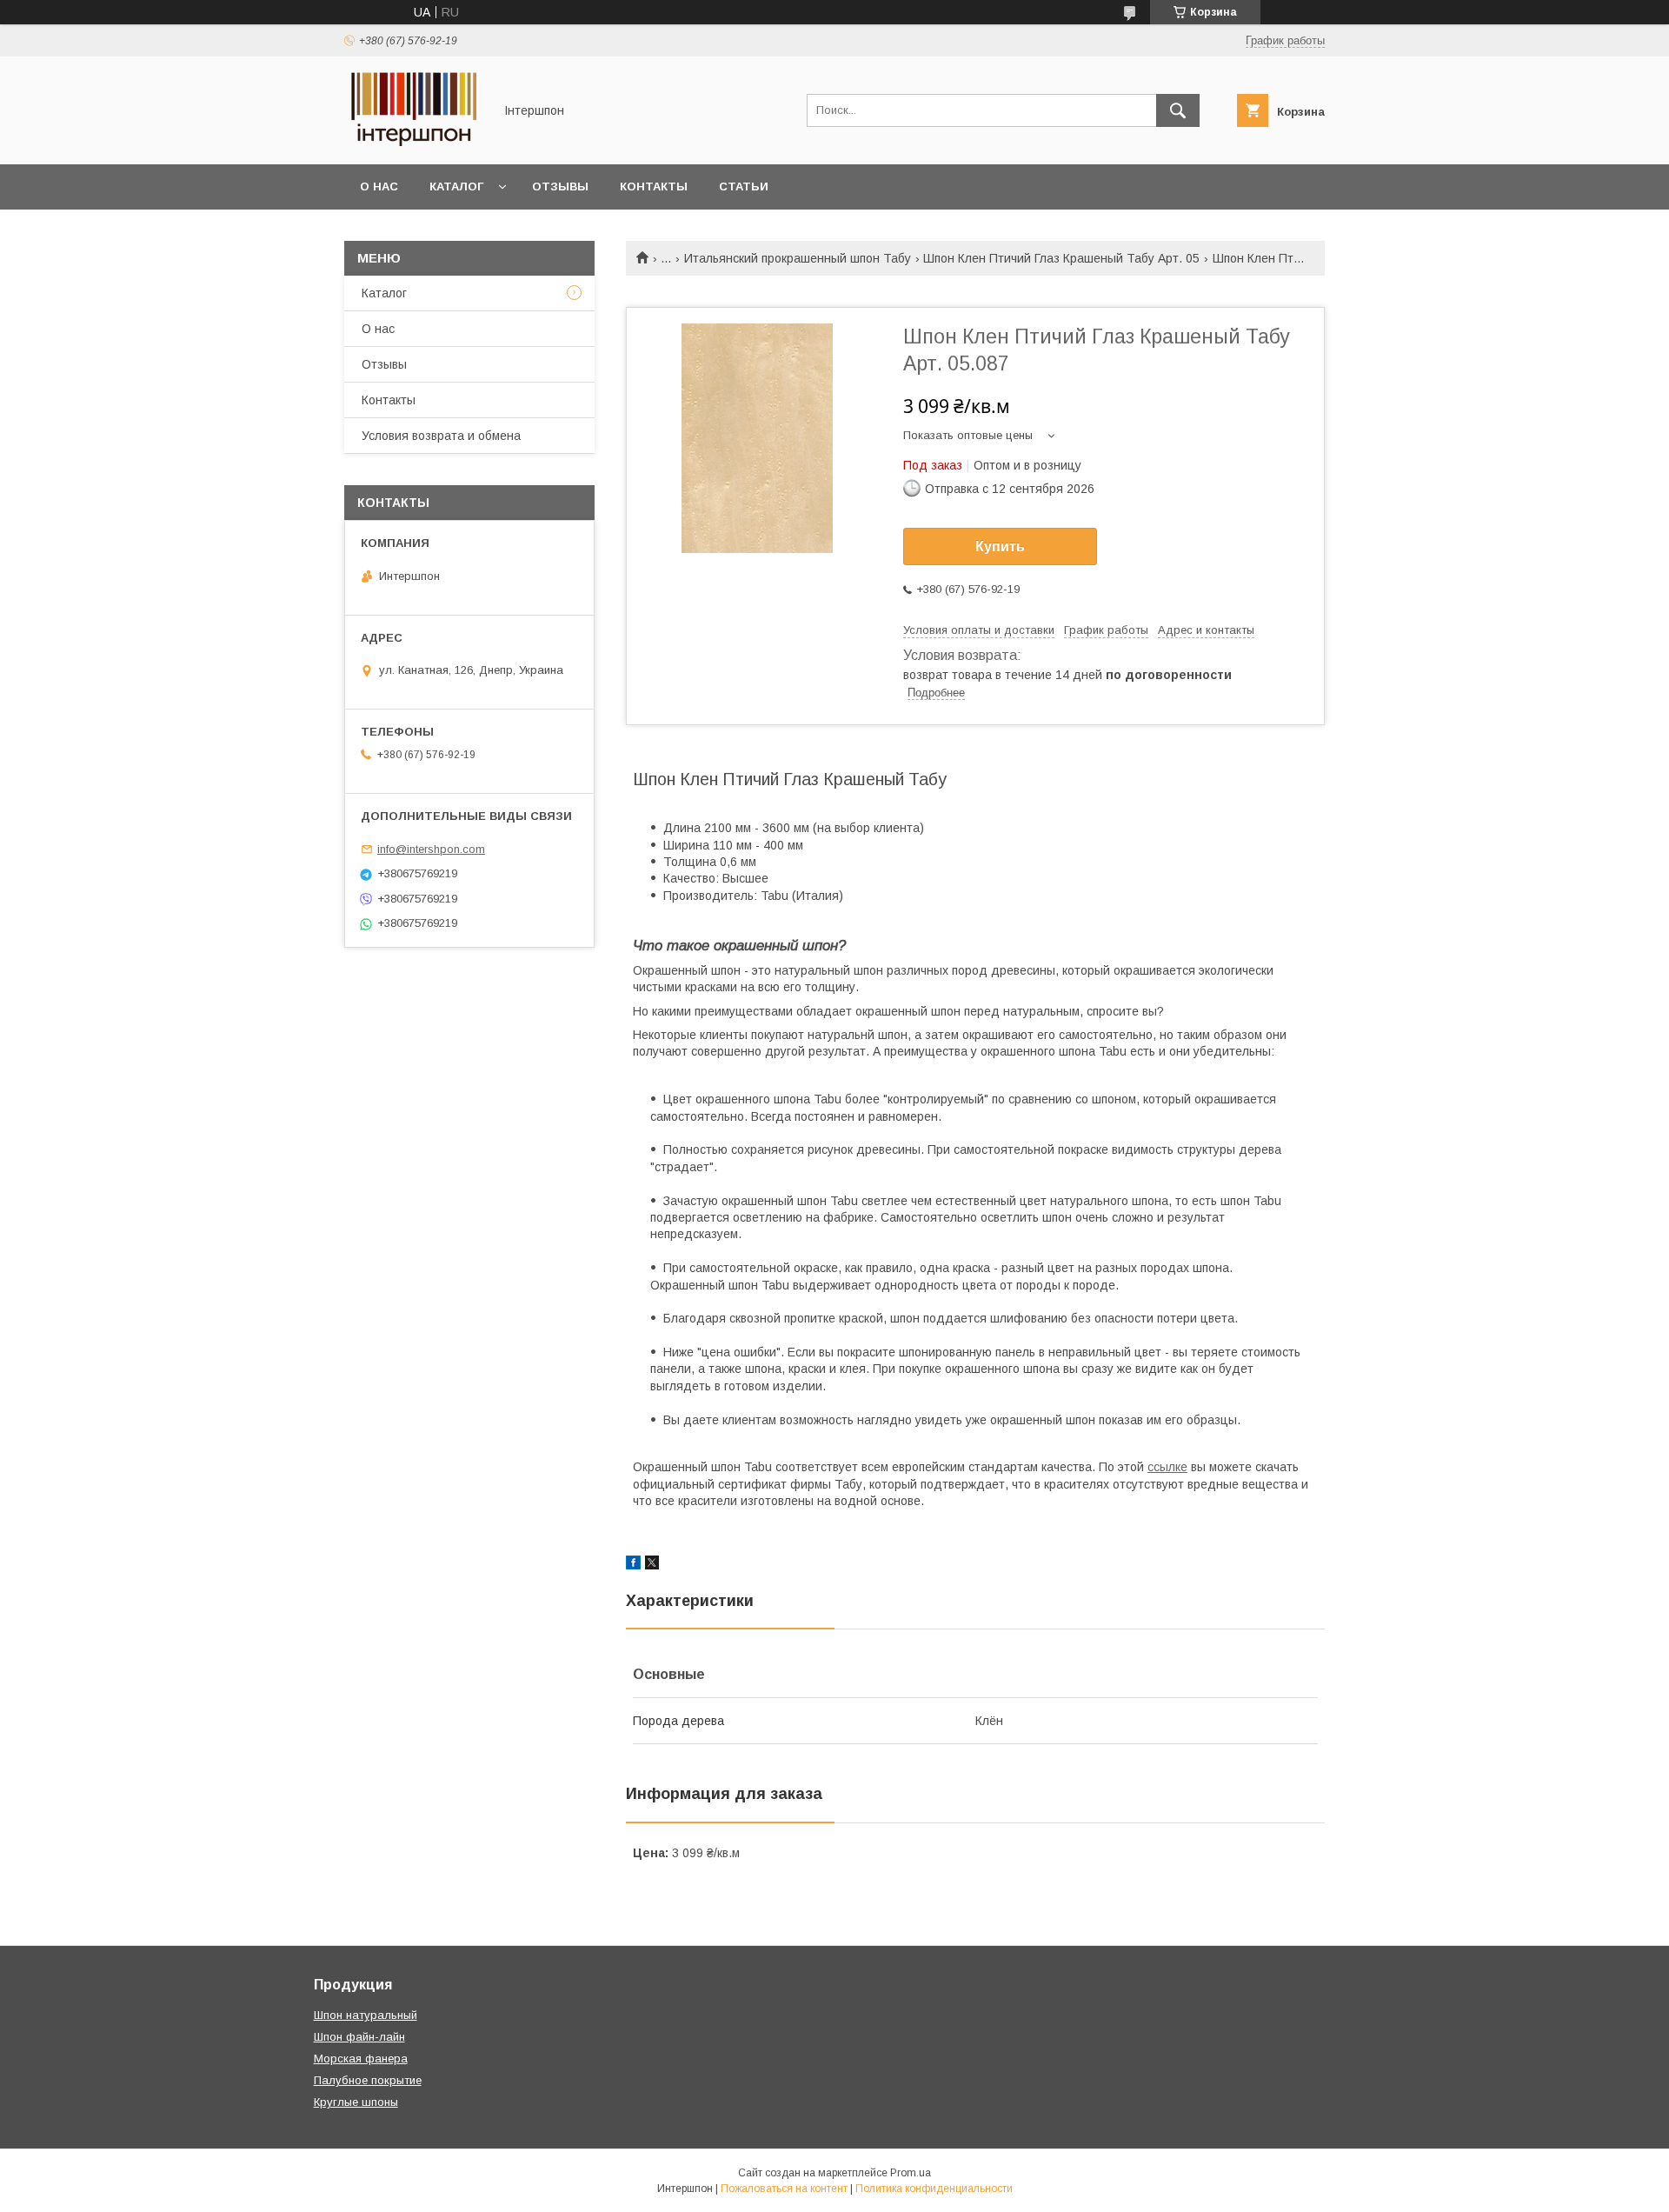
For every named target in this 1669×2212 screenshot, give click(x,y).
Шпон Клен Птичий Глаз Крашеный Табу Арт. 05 (1061, 258)
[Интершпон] (414, 142)
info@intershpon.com (431, 849)
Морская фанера (361, 2059)
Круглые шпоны (356, 2102)
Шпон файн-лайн (359, 2037)
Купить (1000, 546)
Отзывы (560, 187)
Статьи (744, 187)
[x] (652, 1565)
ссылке (1167, 1467)
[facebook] (633, 1565)
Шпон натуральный (366, 2015)
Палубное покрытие (368, 2080)
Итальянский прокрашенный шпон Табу (798, 258)
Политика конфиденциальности (934, 2189)
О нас (379, 187)
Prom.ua (911, 2173)
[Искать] (1178, 110)
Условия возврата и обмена (441, 436)
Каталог (456, 187)
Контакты (654, 187)
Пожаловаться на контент (784, 2189)
